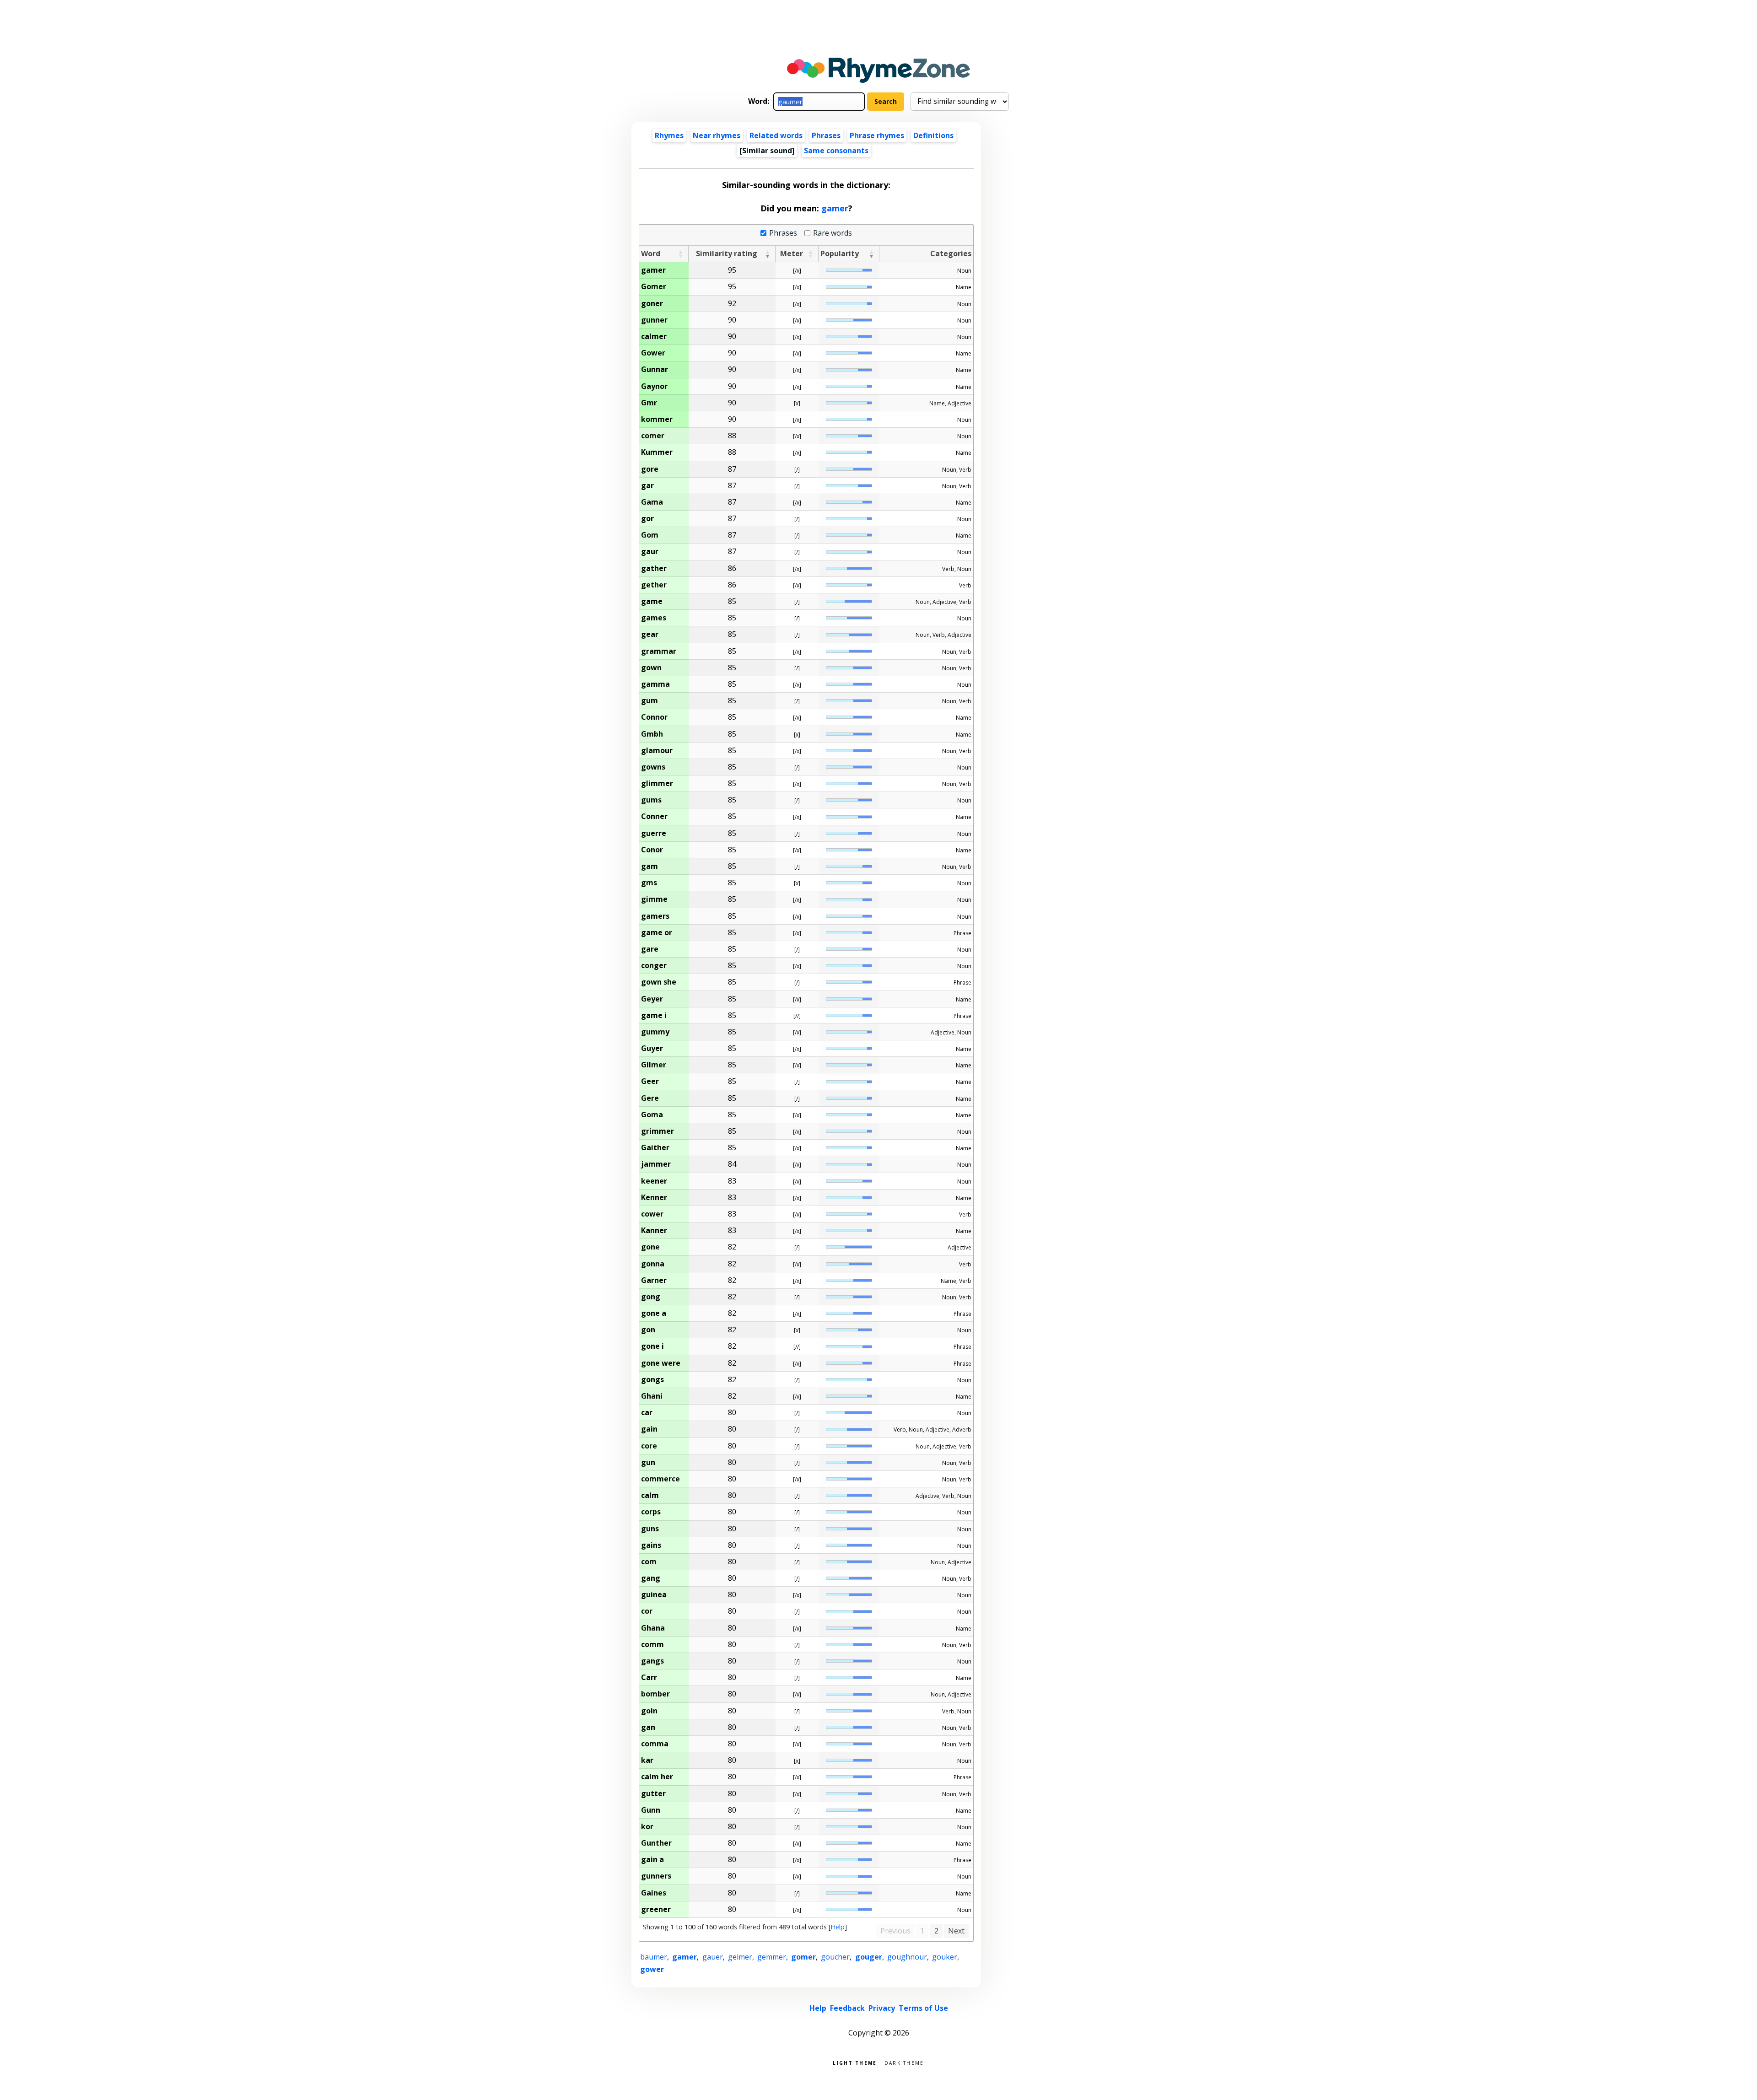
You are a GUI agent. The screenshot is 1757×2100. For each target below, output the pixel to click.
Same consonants (836, 151)
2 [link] (936, 1931)
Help (838, 1927)
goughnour (907, 1957)
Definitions (933, 135)
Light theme (855, 2062)
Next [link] (956, 1931)
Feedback (847, 2008)
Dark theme (904, 2062)
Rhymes (669, 135)
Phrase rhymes (877, 135)
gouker (945, 1957)
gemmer (772, 1957)
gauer (713, 1957)
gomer (803, 1957)
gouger (869, 1957)
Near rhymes (717, 135)
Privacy (882, 2008)
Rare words (833, 233)
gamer (835, 208)
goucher (835, 1957)
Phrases (826, 135)
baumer (654, 1957)
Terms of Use (923, 2008)
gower (652, 1969)
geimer (740, 1957)
